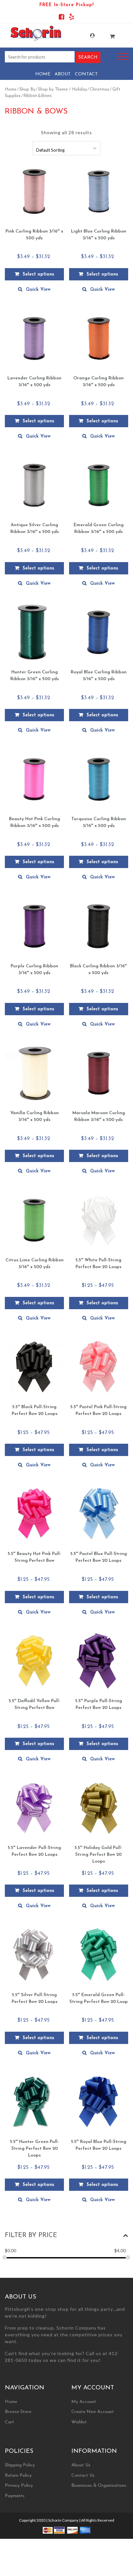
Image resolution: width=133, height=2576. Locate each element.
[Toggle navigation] (123, 57)
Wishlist (79, 2422)
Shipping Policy (20, 2465)
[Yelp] (72, 18)
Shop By (27, 89)
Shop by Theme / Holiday (62, 89)
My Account (86, 36)
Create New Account (93, 2412)
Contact (86, 74)
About (63, 74)
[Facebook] (61, 18)
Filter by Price (31, 2235)
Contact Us (83, 2476)
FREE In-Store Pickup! (66, 5)
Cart (10, 2422)
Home (43, 74)
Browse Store (18, 2412)
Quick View (38, 290)
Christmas (100, 89)
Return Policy (18, 2476)
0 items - (106, 34)
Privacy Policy (19, 2486)
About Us (81, 2465)
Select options (38, 274)
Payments (15, 2496)
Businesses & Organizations (99, 2486)
